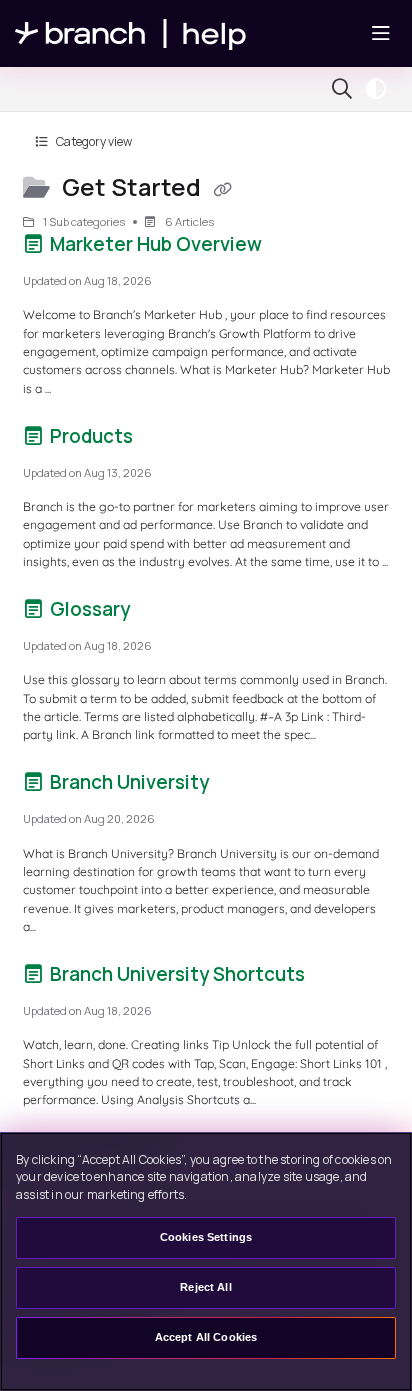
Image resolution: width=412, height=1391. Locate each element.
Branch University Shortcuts (177, 974)
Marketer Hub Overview (156, 244)
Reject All (206, 1287)
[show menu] (381, 34)
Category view (93, 141)
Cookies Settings (206, 1237)
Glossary (90, 609)
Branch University (129, 782)
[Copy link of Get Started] (222, 189)
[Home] (131, 33)
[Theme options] (381, 89)
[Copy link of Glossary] (165, 613)
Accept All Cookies (206, 1337)
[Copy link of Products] (168, 440)
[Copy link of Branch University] (244, 786)
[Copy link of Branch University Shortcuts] (340, 978)
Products (91, 436)
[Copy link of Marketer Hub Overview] (297, 248)
